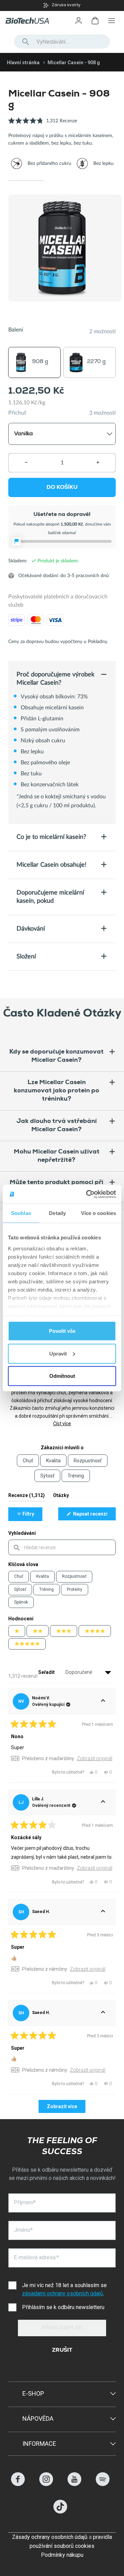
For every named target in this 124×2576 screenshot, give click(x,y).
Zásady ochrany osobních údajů (50, 2537)
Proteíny (75, 1589)
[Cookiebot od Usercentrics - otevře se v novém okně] (87, 1194)
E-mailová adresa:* (36, 2257)
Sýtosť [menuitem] (47, 1476)
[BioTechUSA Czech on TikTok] (60, 2512)
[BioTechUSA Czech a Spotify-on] (103, 2484)
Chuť (19, 1576)
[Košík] (95, 21)
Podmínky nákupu (62, 2555)
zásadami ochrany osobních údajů (63, 2293)
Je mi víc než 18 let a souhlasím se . (65, 2289)
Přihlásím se (62, 2328)
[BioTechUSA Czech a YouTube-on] (74, 2484)
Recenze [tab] (27, 1497)
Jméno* (23, 2230)
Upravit (58, 1353)
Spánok (21, 1602)
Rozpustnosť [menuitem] (88, 1461)
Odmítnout (62, 1376)
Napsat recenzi (94, 1516)
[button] (43, 125)
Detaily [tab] (57, 1213)
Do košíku (62, 488)
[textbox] (62, 1547)
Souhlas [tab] (21, 1213)
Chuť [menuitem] (28, 1461)
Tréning (46, 1589)
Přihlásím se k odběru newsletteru (63, 2307)
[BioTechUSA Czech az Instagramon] (46, 2484)
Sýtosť (20, 1589)
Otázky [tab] (61, 1497)
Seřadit (47, 1672)
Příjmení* (25, 2202)
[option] (62, 5)
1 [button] (26, 181)
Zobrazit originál (95, 1758)
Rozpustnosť (74, 1576)
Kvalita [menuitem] (53, 1461)
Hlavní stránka (23, 63)
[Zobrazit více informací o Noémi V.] (103, 1701)
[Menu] (112, 21)
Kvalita (43, 1576)
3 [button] (98, 181)
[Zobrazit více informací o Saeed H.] (103, 1912)
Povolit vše (62, 1331)
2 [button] (62, 181)
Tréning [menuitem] (76, 1476)
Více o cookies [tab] (99, 1213)
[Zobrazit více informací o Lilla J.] (103, 1802)
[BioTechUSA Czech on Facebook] (18, 2484)
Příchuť (17, 413)
